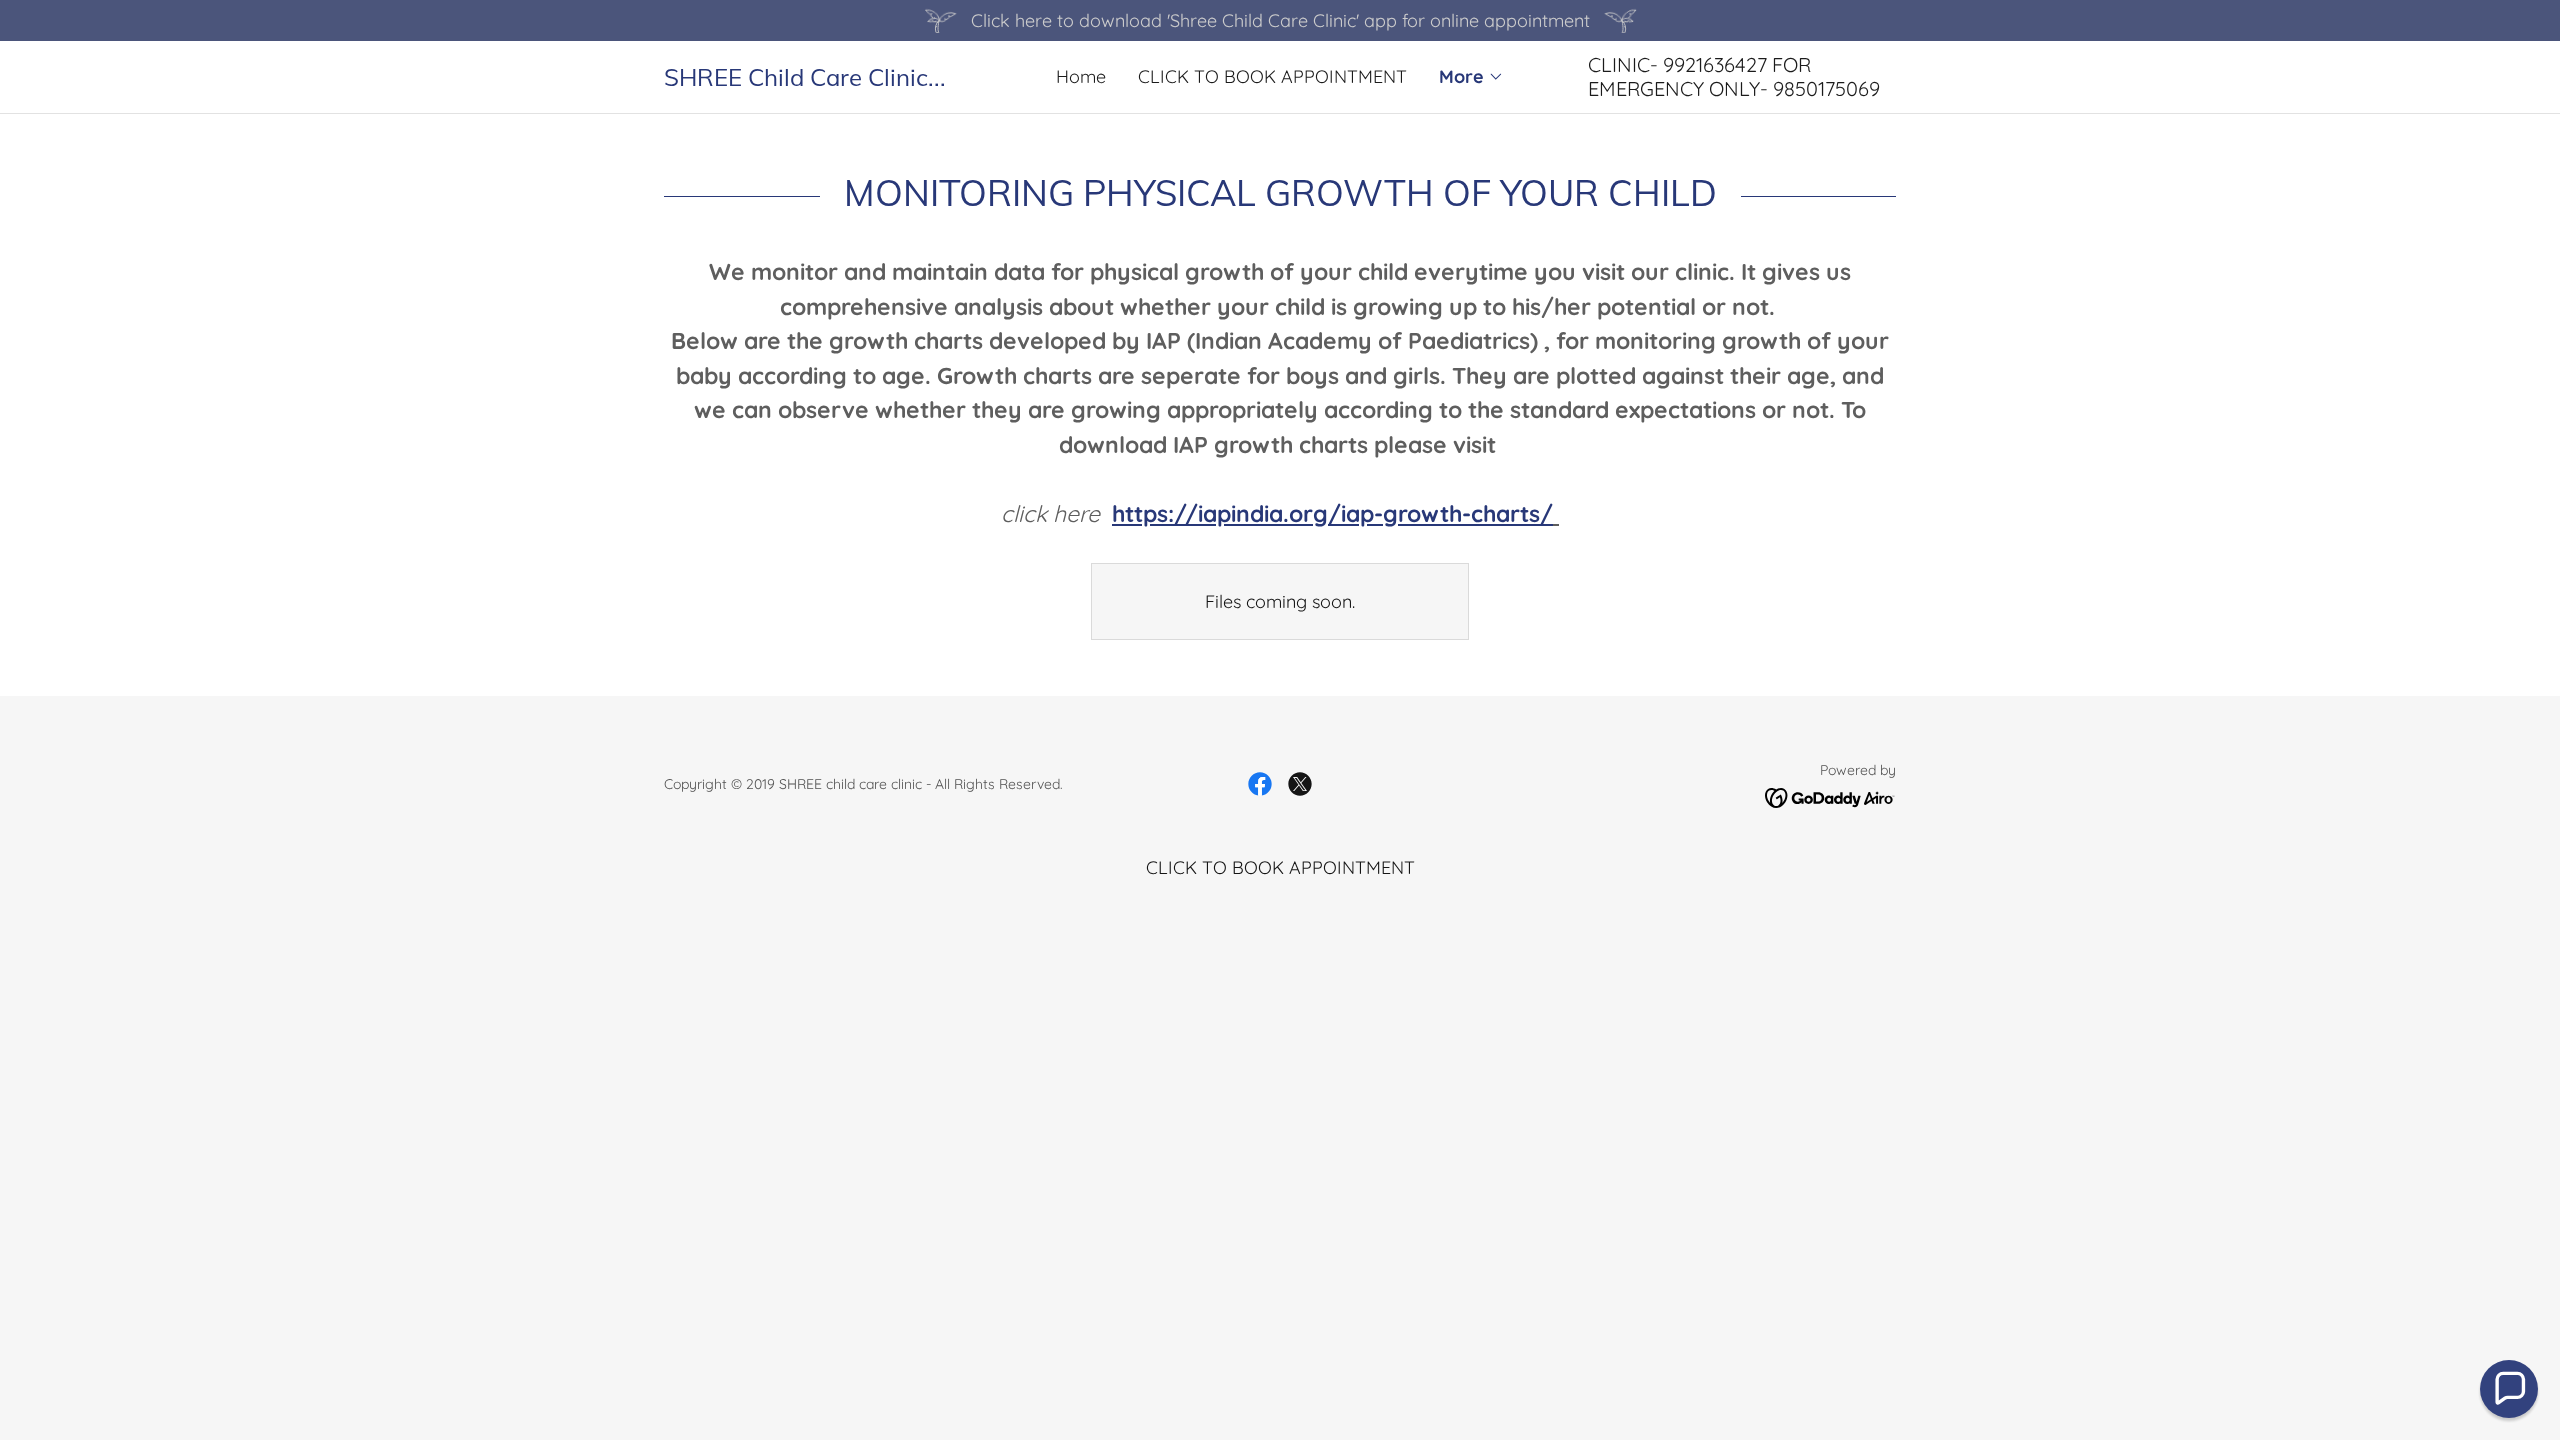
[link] (818, 79)
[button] (1471, 77)
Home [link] (1081, 76)
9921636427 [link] (1715, 64)
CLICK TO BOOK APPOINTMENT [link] (1272, 76)
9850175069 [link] (1826, 88)
